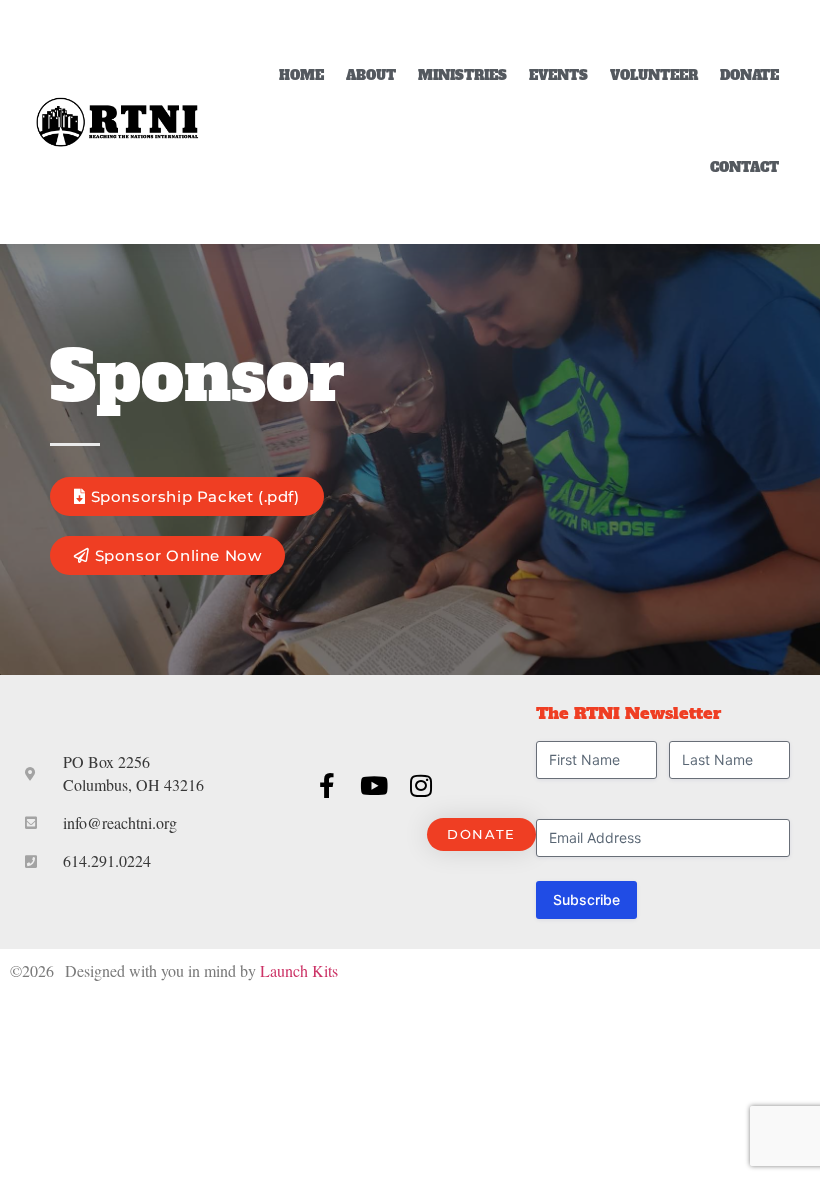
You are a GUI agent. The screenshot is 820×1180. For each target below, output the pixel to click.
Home (301, 75)
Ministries (462, 75)
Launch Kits (299, 970)
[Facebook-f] (326, 785)
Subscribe (586, 899)
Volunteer (654, 75)
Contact (744, 167)
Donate (749, 75)
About (371, 75)
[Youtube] (373, 785)
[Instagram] (420, 785)
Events (558, 75)
